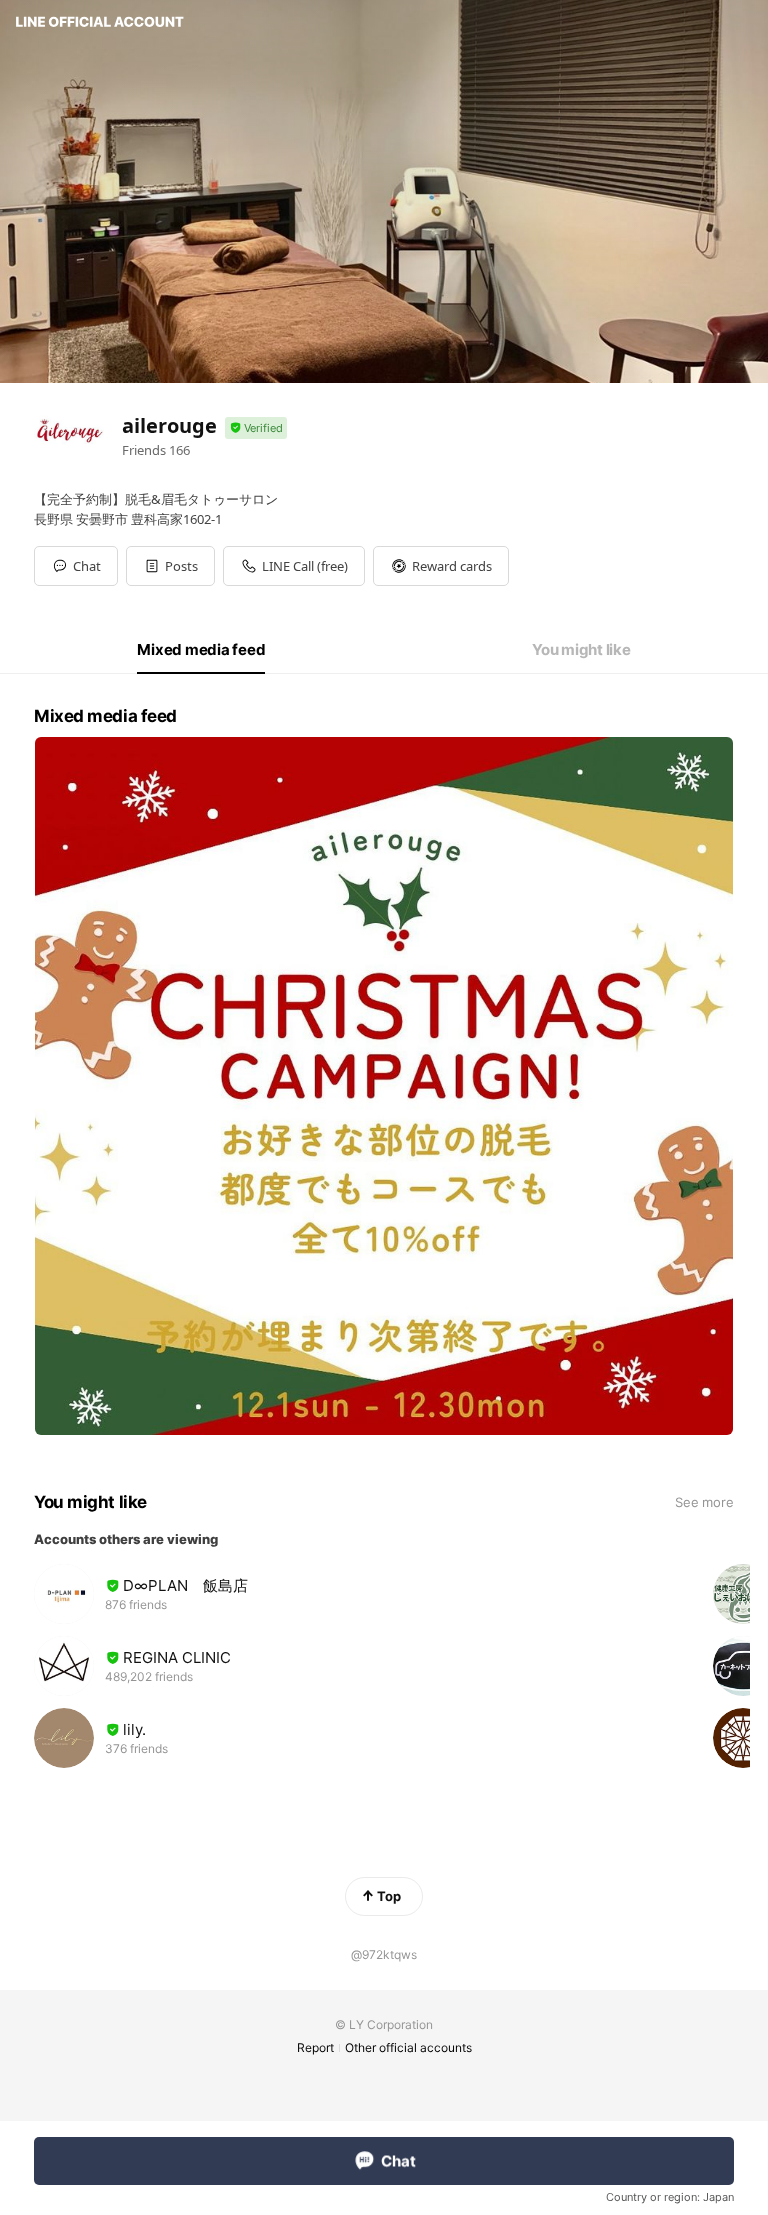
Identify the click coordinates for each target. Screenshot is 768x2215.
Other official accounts (408, 2047)
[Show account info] (256, 428)
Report (315, 2047)
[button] (170, 566)
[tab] (201, 650)
